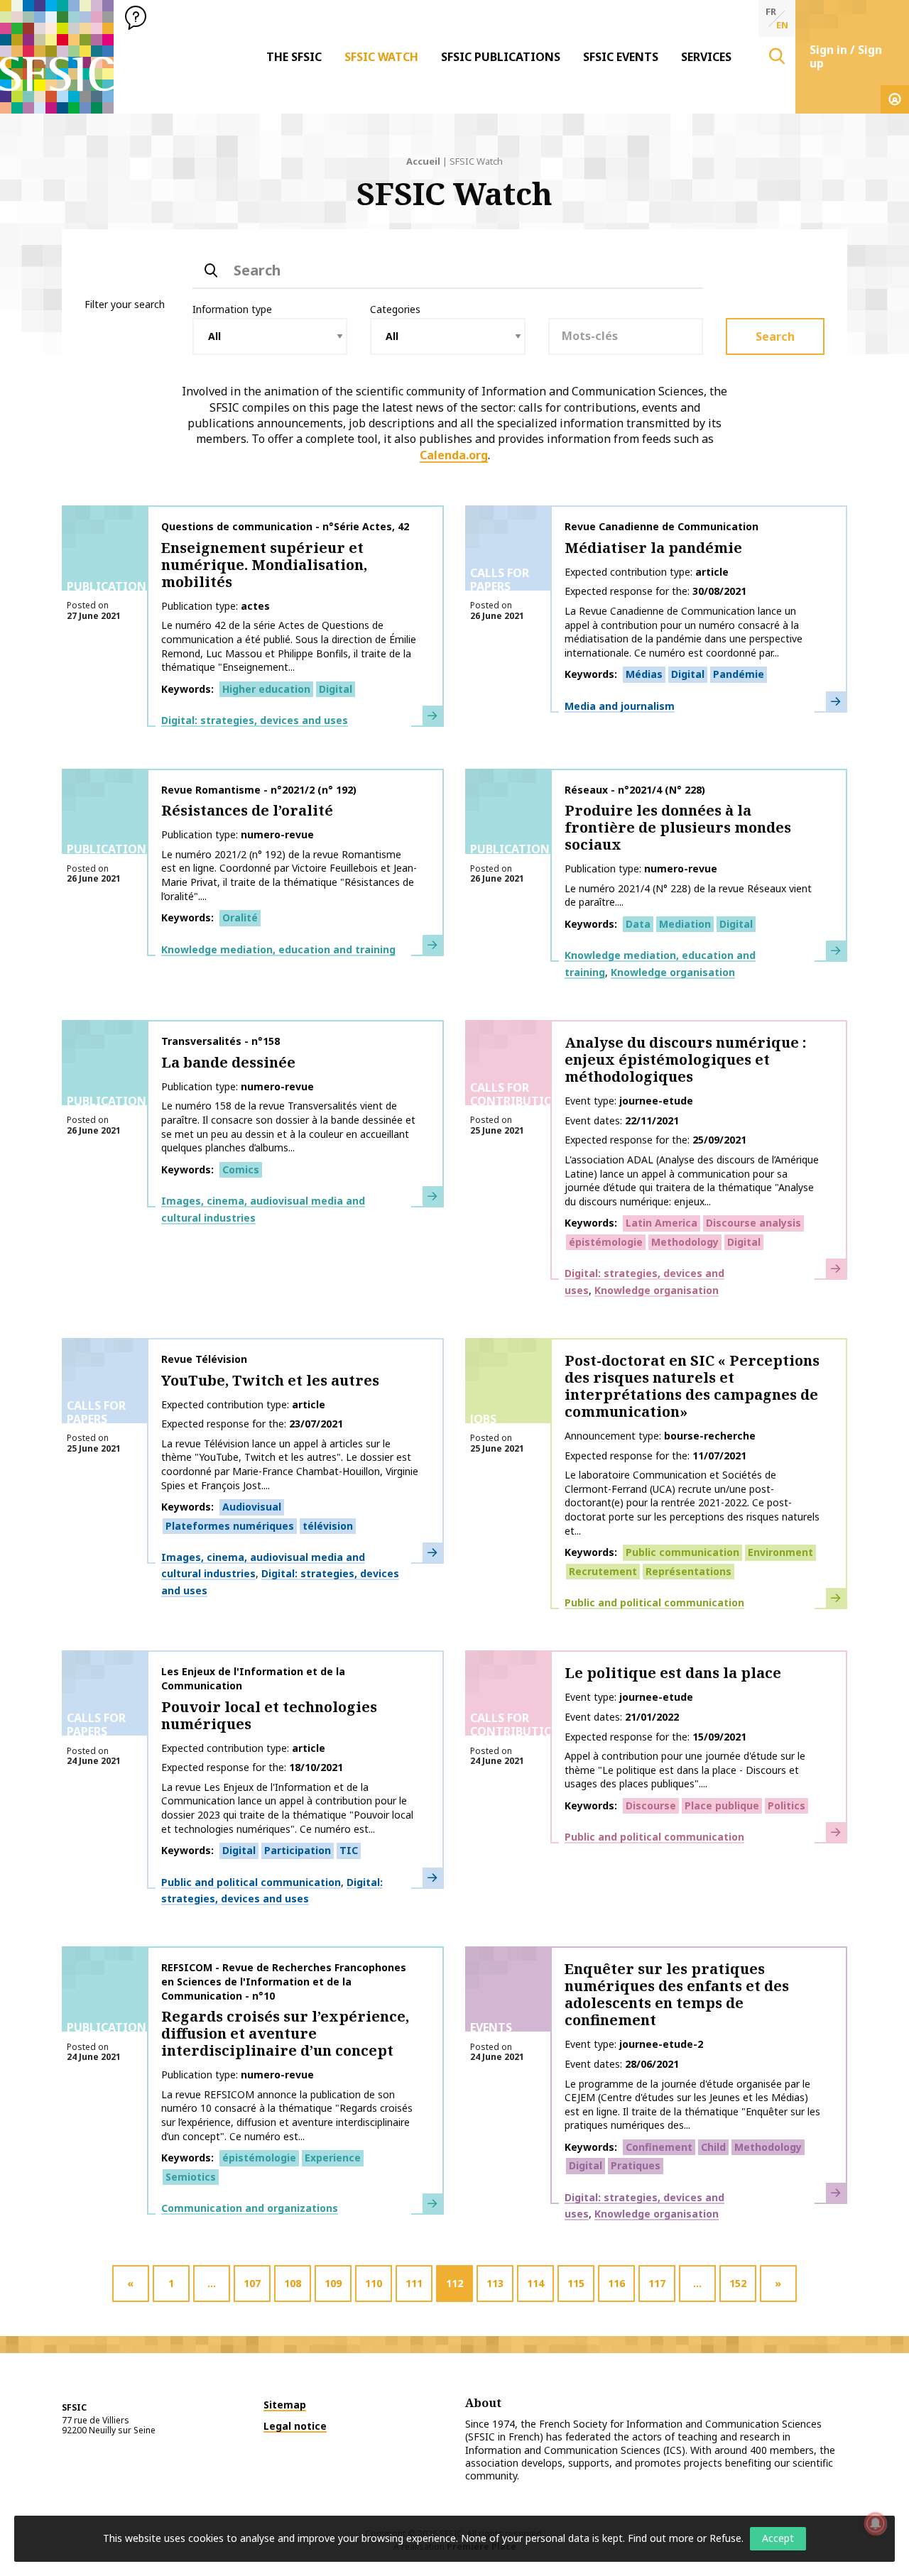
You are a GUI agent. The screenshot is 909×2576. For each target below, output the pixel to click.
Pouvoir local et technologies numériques (269, 1715)
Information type (232, 309)
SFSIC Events (621, 57)
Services (706, 57)
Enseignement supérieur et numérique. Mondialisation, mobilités (264, 565)
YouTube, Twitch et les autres (270, 1380)
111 (414, 2283)
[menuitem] (294, 57)
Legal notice (295, 2426)
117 (657, 2283)
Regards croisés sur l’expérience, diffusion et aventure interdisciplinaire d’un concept (285, 2033)
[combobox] (626, 336)
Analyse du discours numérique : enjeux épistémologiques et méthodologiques (685, 1059)
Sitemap (285, 2405)
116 (616, 2283)
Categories (395, 309)
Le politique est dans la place (673, 1673)
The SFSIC (294, 57)
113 (495, 2283)
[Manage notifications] (876, 2523)
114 (535, 2283)
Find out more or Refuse (685, 2538)
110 (374, 2283)
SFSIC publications (501, 57)
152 (738, 2283)
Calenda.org (454, 455)
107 (252, 2283)
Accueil (423, 161)
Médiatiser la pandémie (653, 548)
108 (293, 2283)
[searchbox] (626, 335)
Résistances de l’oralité (247, 810)
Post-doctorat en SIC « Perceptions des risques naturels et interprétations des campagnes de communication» (692, 1386)
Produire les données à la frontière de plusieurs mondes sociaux (678, 827)
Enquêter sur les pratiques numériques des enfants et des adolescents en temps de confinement (677, 1994)
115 (576, 2283)
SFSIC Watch (381, 57)
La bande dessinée (228, 1062)
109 (333, 2283)
